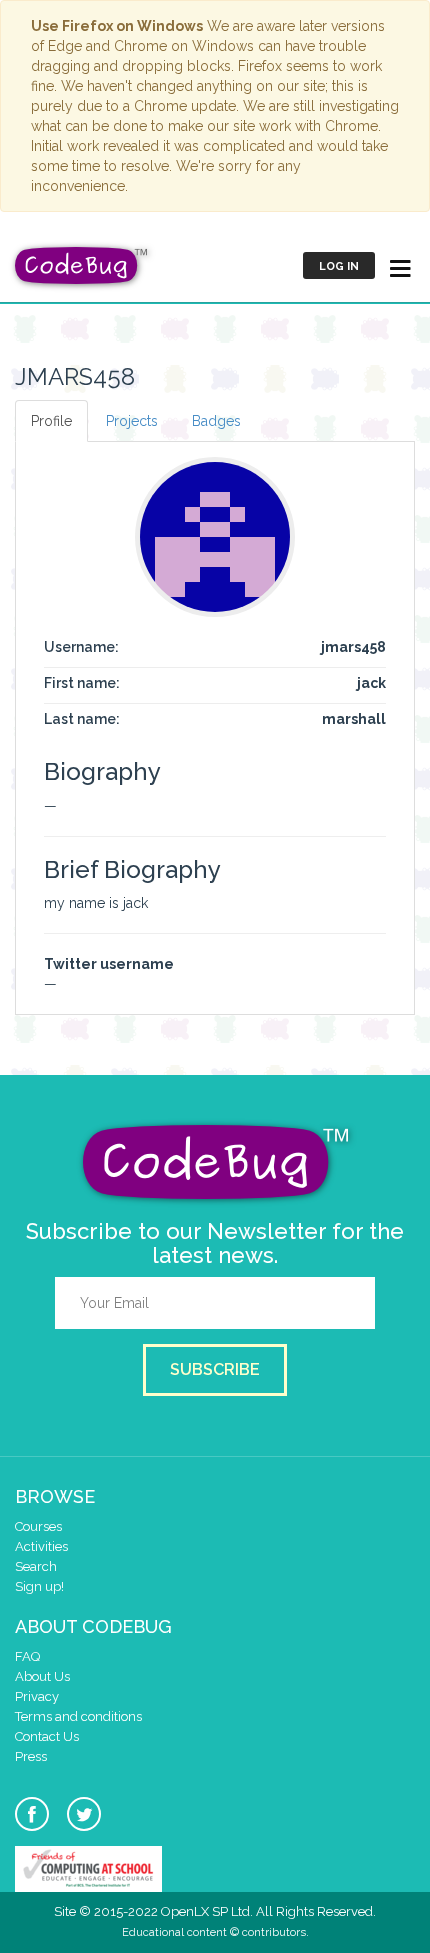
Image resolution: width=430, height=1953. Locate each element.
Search (36, 1566)
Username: (81, 647)
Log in (339, 266)
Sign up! (39, 1586)
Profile (51, 421)
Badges (216, 421)
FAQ (27, 1656)
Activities (41, 1546)
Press (31, 1756)
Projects (132, 421)
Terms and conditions (78, 1716)
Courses (38, 1526)
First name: (82, 683)
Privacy (37, 1696)
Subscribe (215, 1369)
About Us (42, 1676)
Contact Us (47, 1736)
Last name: (82, 719)
